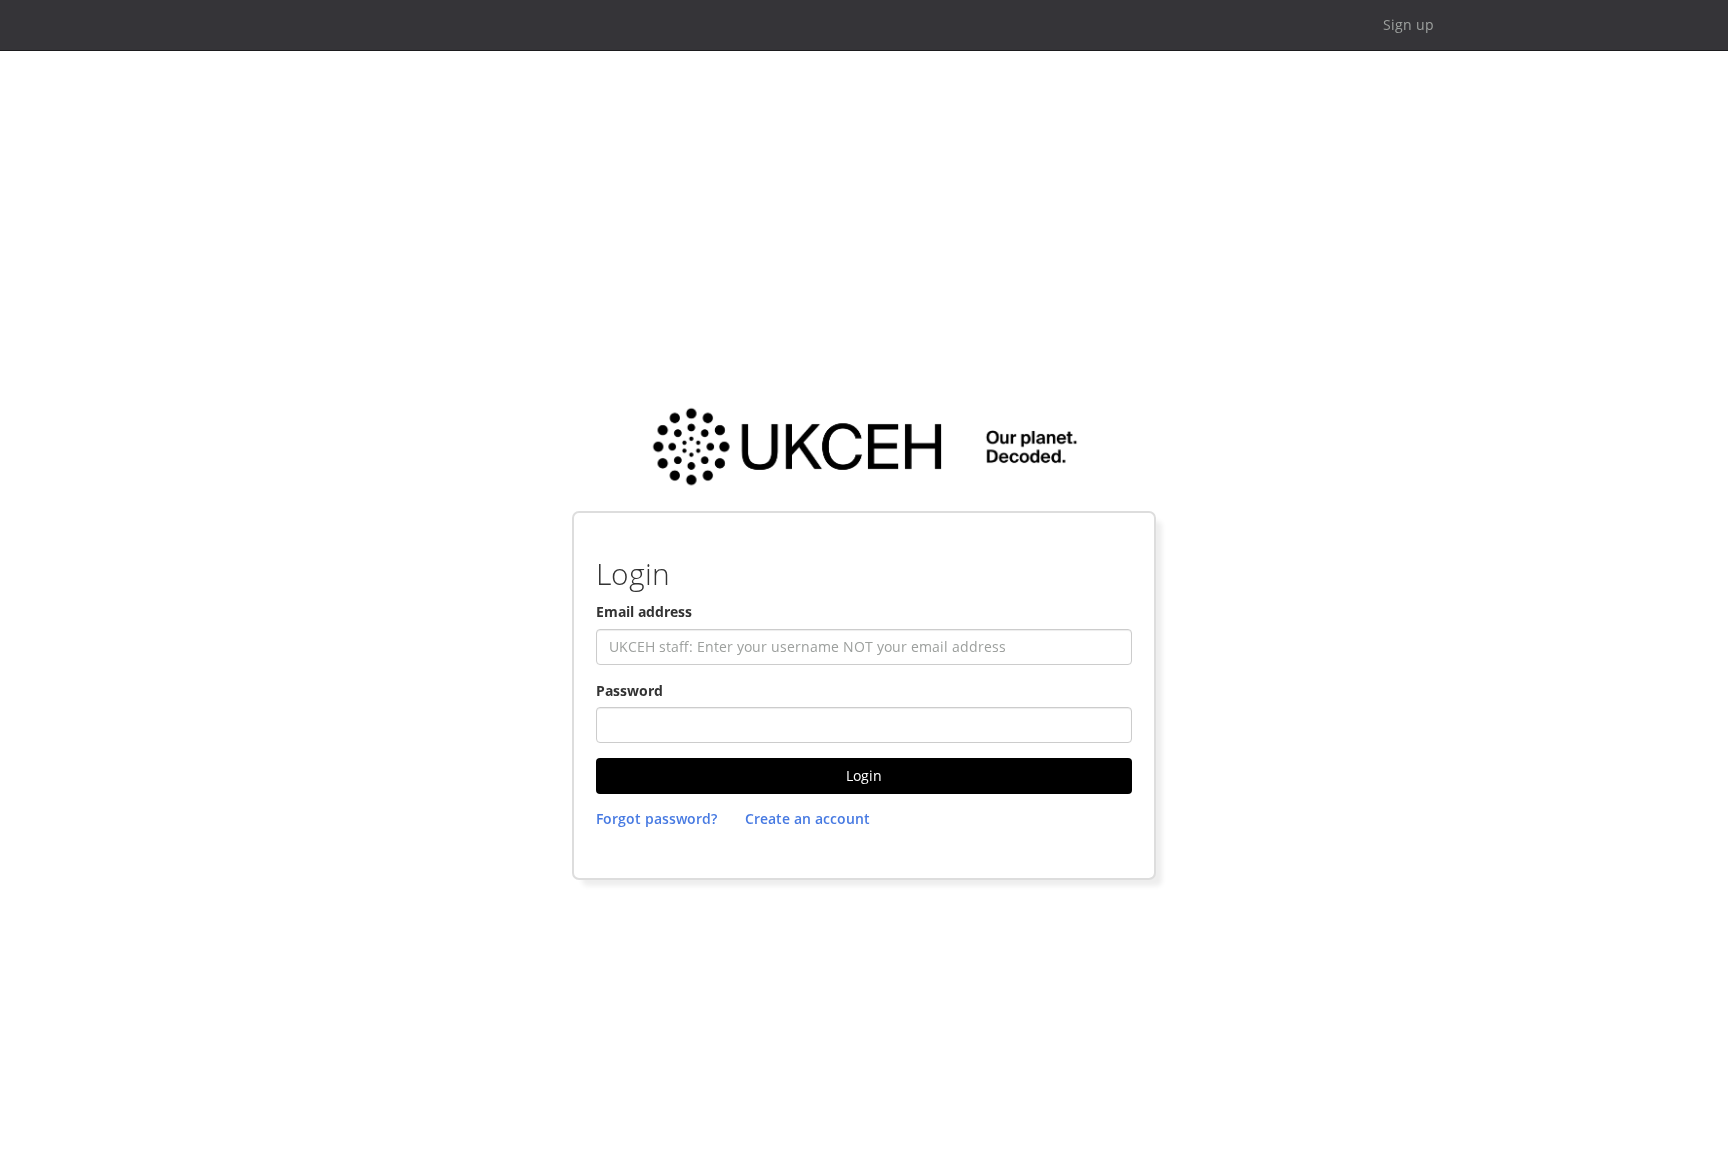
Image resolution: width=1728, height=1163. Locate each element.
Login (864, 775)
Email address (644, 611)
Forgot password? (656, 818)
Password (629, 690)
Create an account (807, 818)
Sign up (1408, 24)
